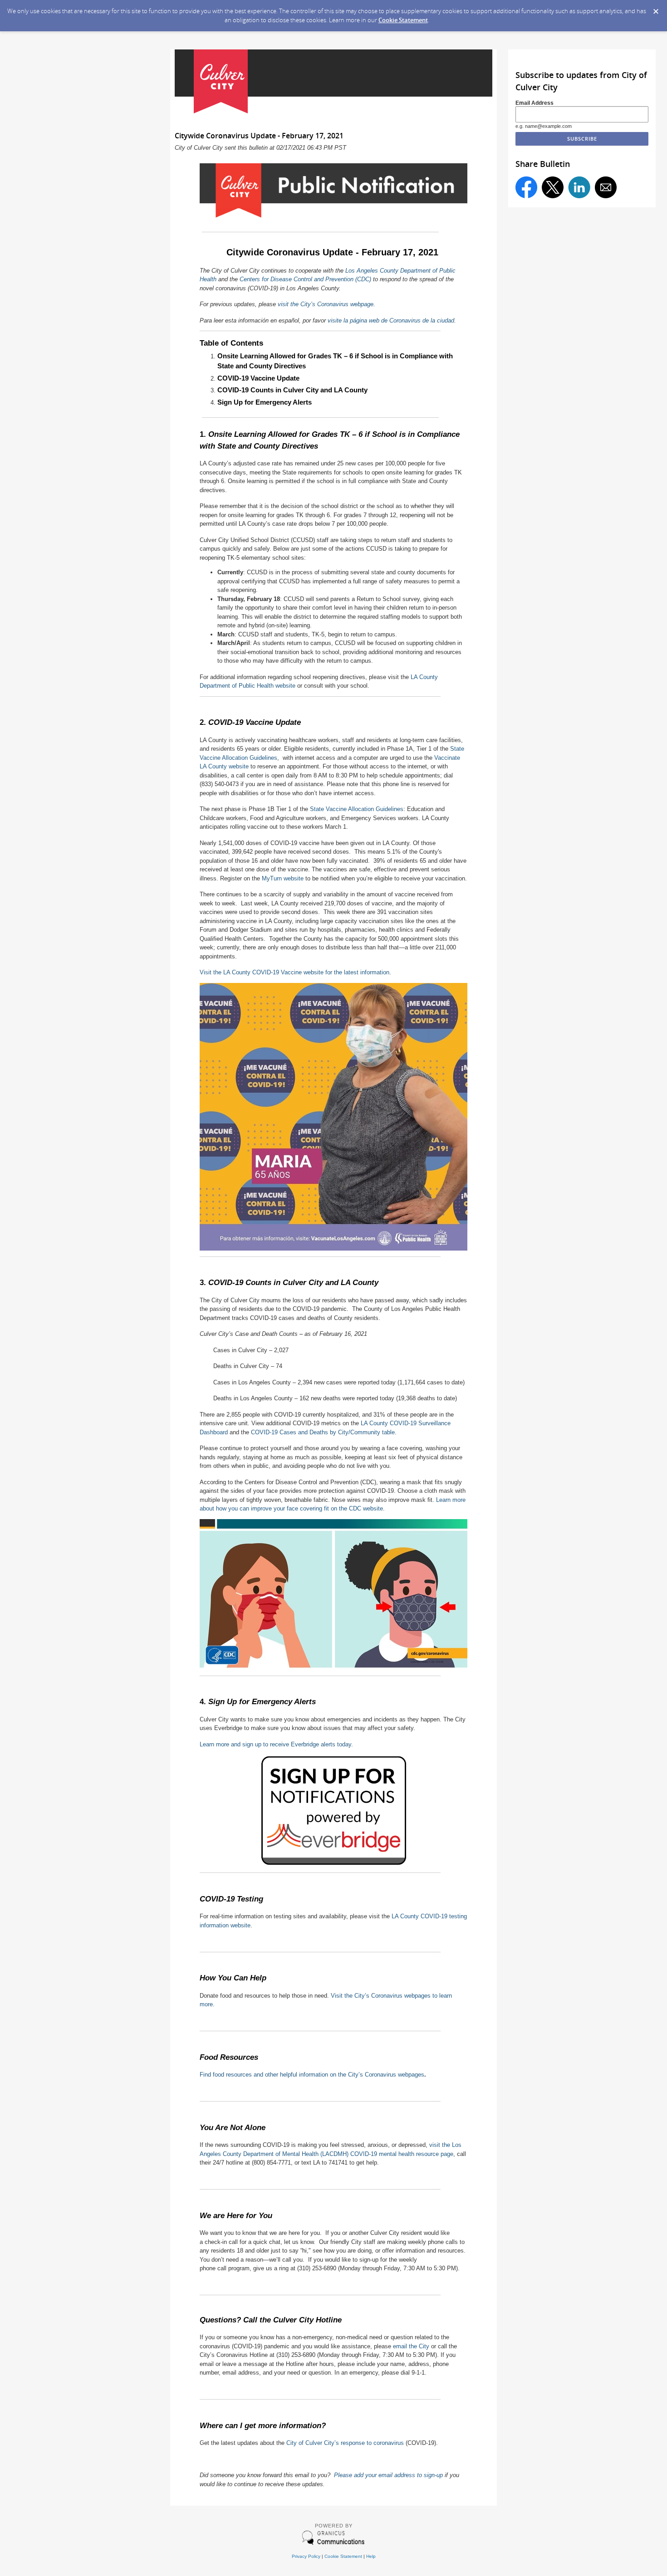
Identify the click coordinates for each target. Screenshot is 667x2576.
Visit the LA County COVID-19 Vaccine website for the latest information (294, 972)
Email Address (535, 103)
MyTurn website (283, 878)
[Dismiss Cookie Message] (656, 9)
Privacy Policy (306, 2556)
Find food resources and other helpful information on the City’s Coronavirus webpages (312, 2075)
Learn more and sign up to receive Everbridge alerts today (275, 1744)
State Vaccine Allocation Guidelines (357, 809)
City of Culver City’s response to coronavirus (345, 2443)
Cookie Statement (403, 20)
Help (371, 2556)
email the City (411, 2346)
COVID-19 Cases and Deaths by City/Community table (323, 1432)
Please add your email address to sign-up (388, 2475)
